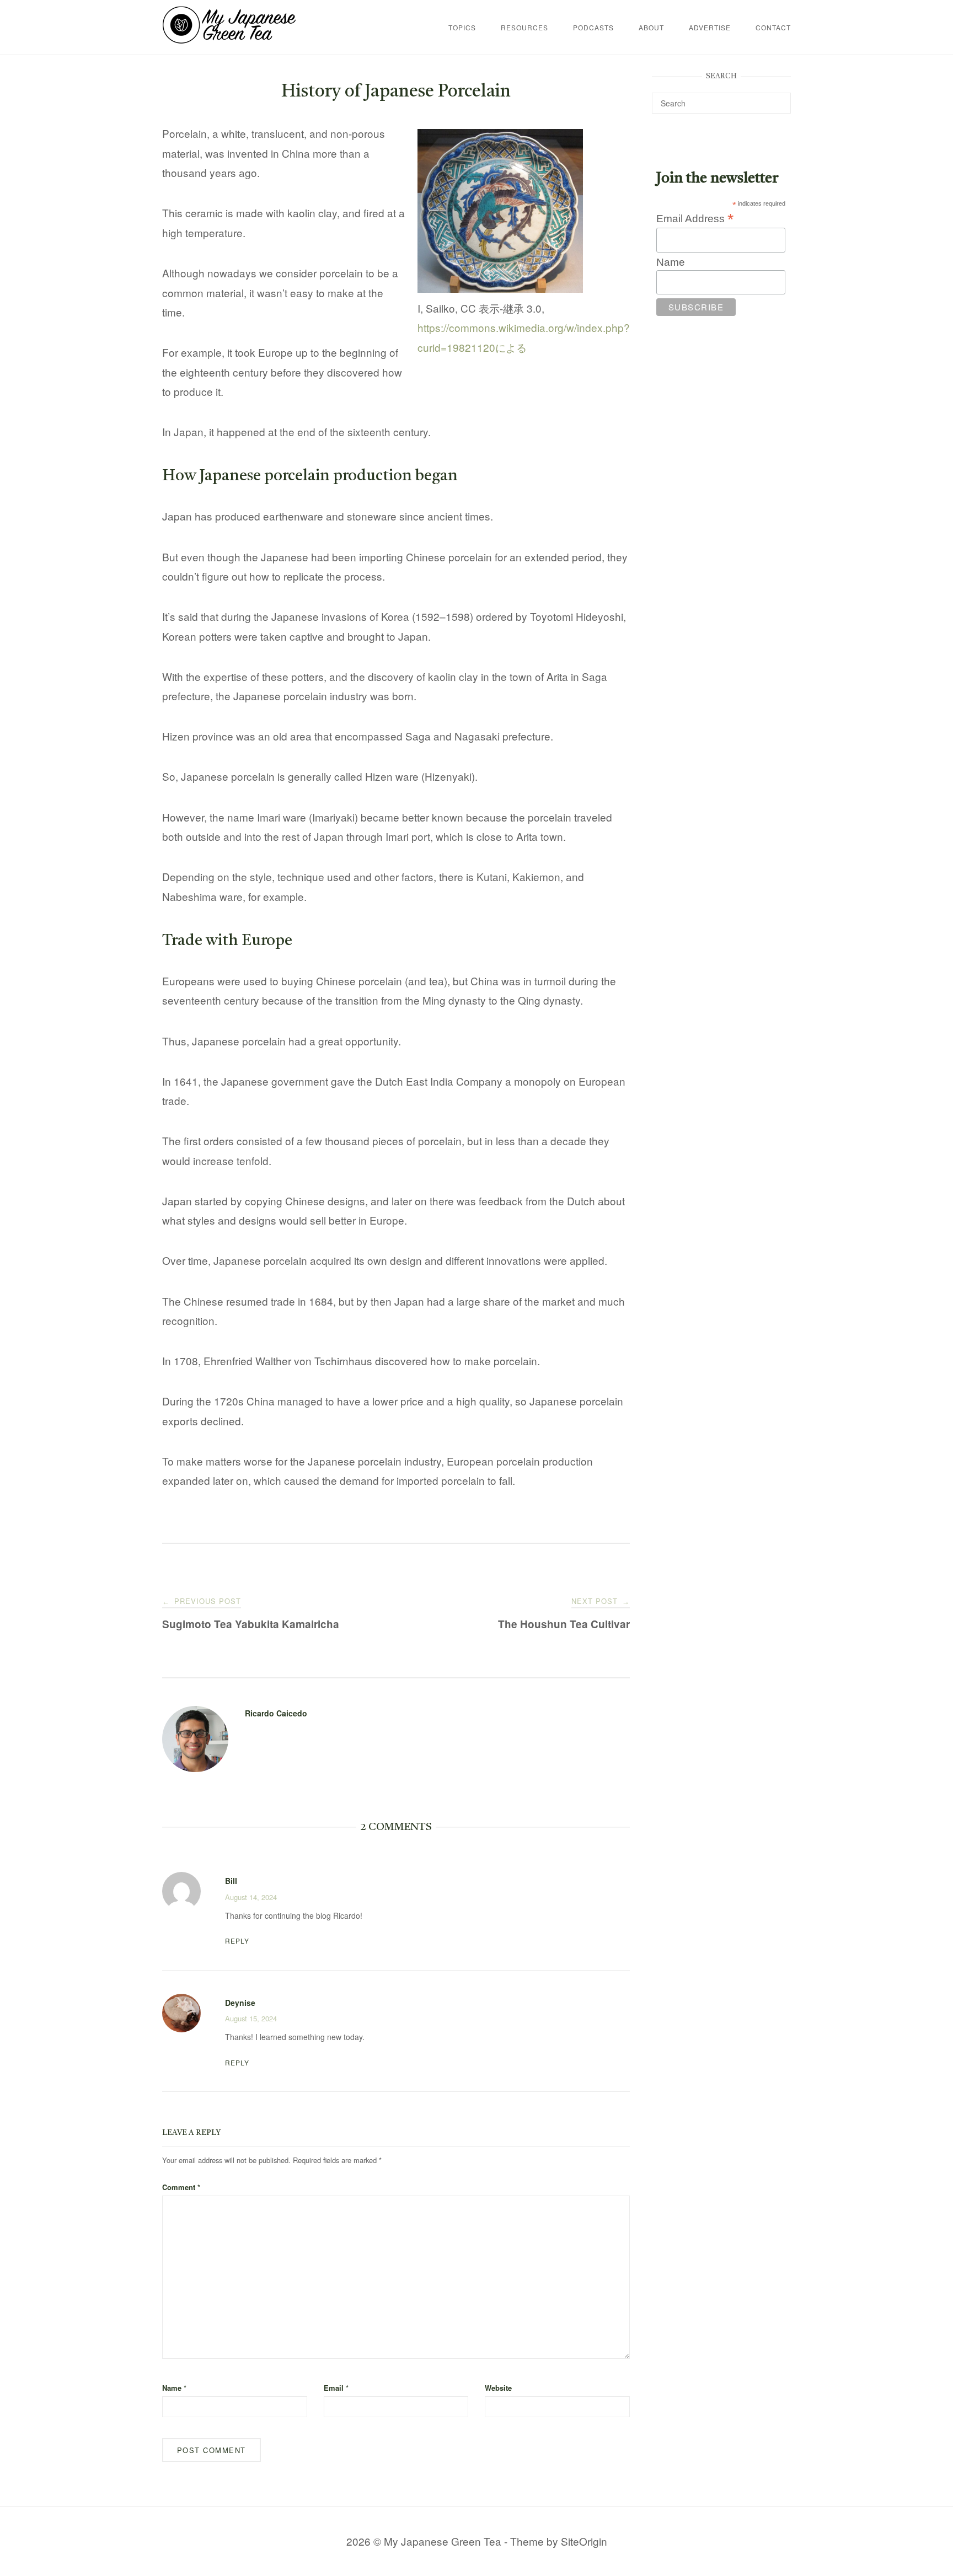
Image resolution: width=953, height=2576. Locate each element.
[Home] (229, 39)
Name (174, 2388)
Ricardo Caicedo (276, 1713)
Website (498, 2388)
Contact (773, 27)
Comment (181, 2187)
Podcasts (593, 27)
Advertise (710, 27)
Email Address (695, 218)
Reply (237, 1941)
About (651, 27)
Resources (524, 27)
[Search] (778, 98)
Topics (462, 27)
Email (336, 2388)
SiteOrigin (584, 2541)
